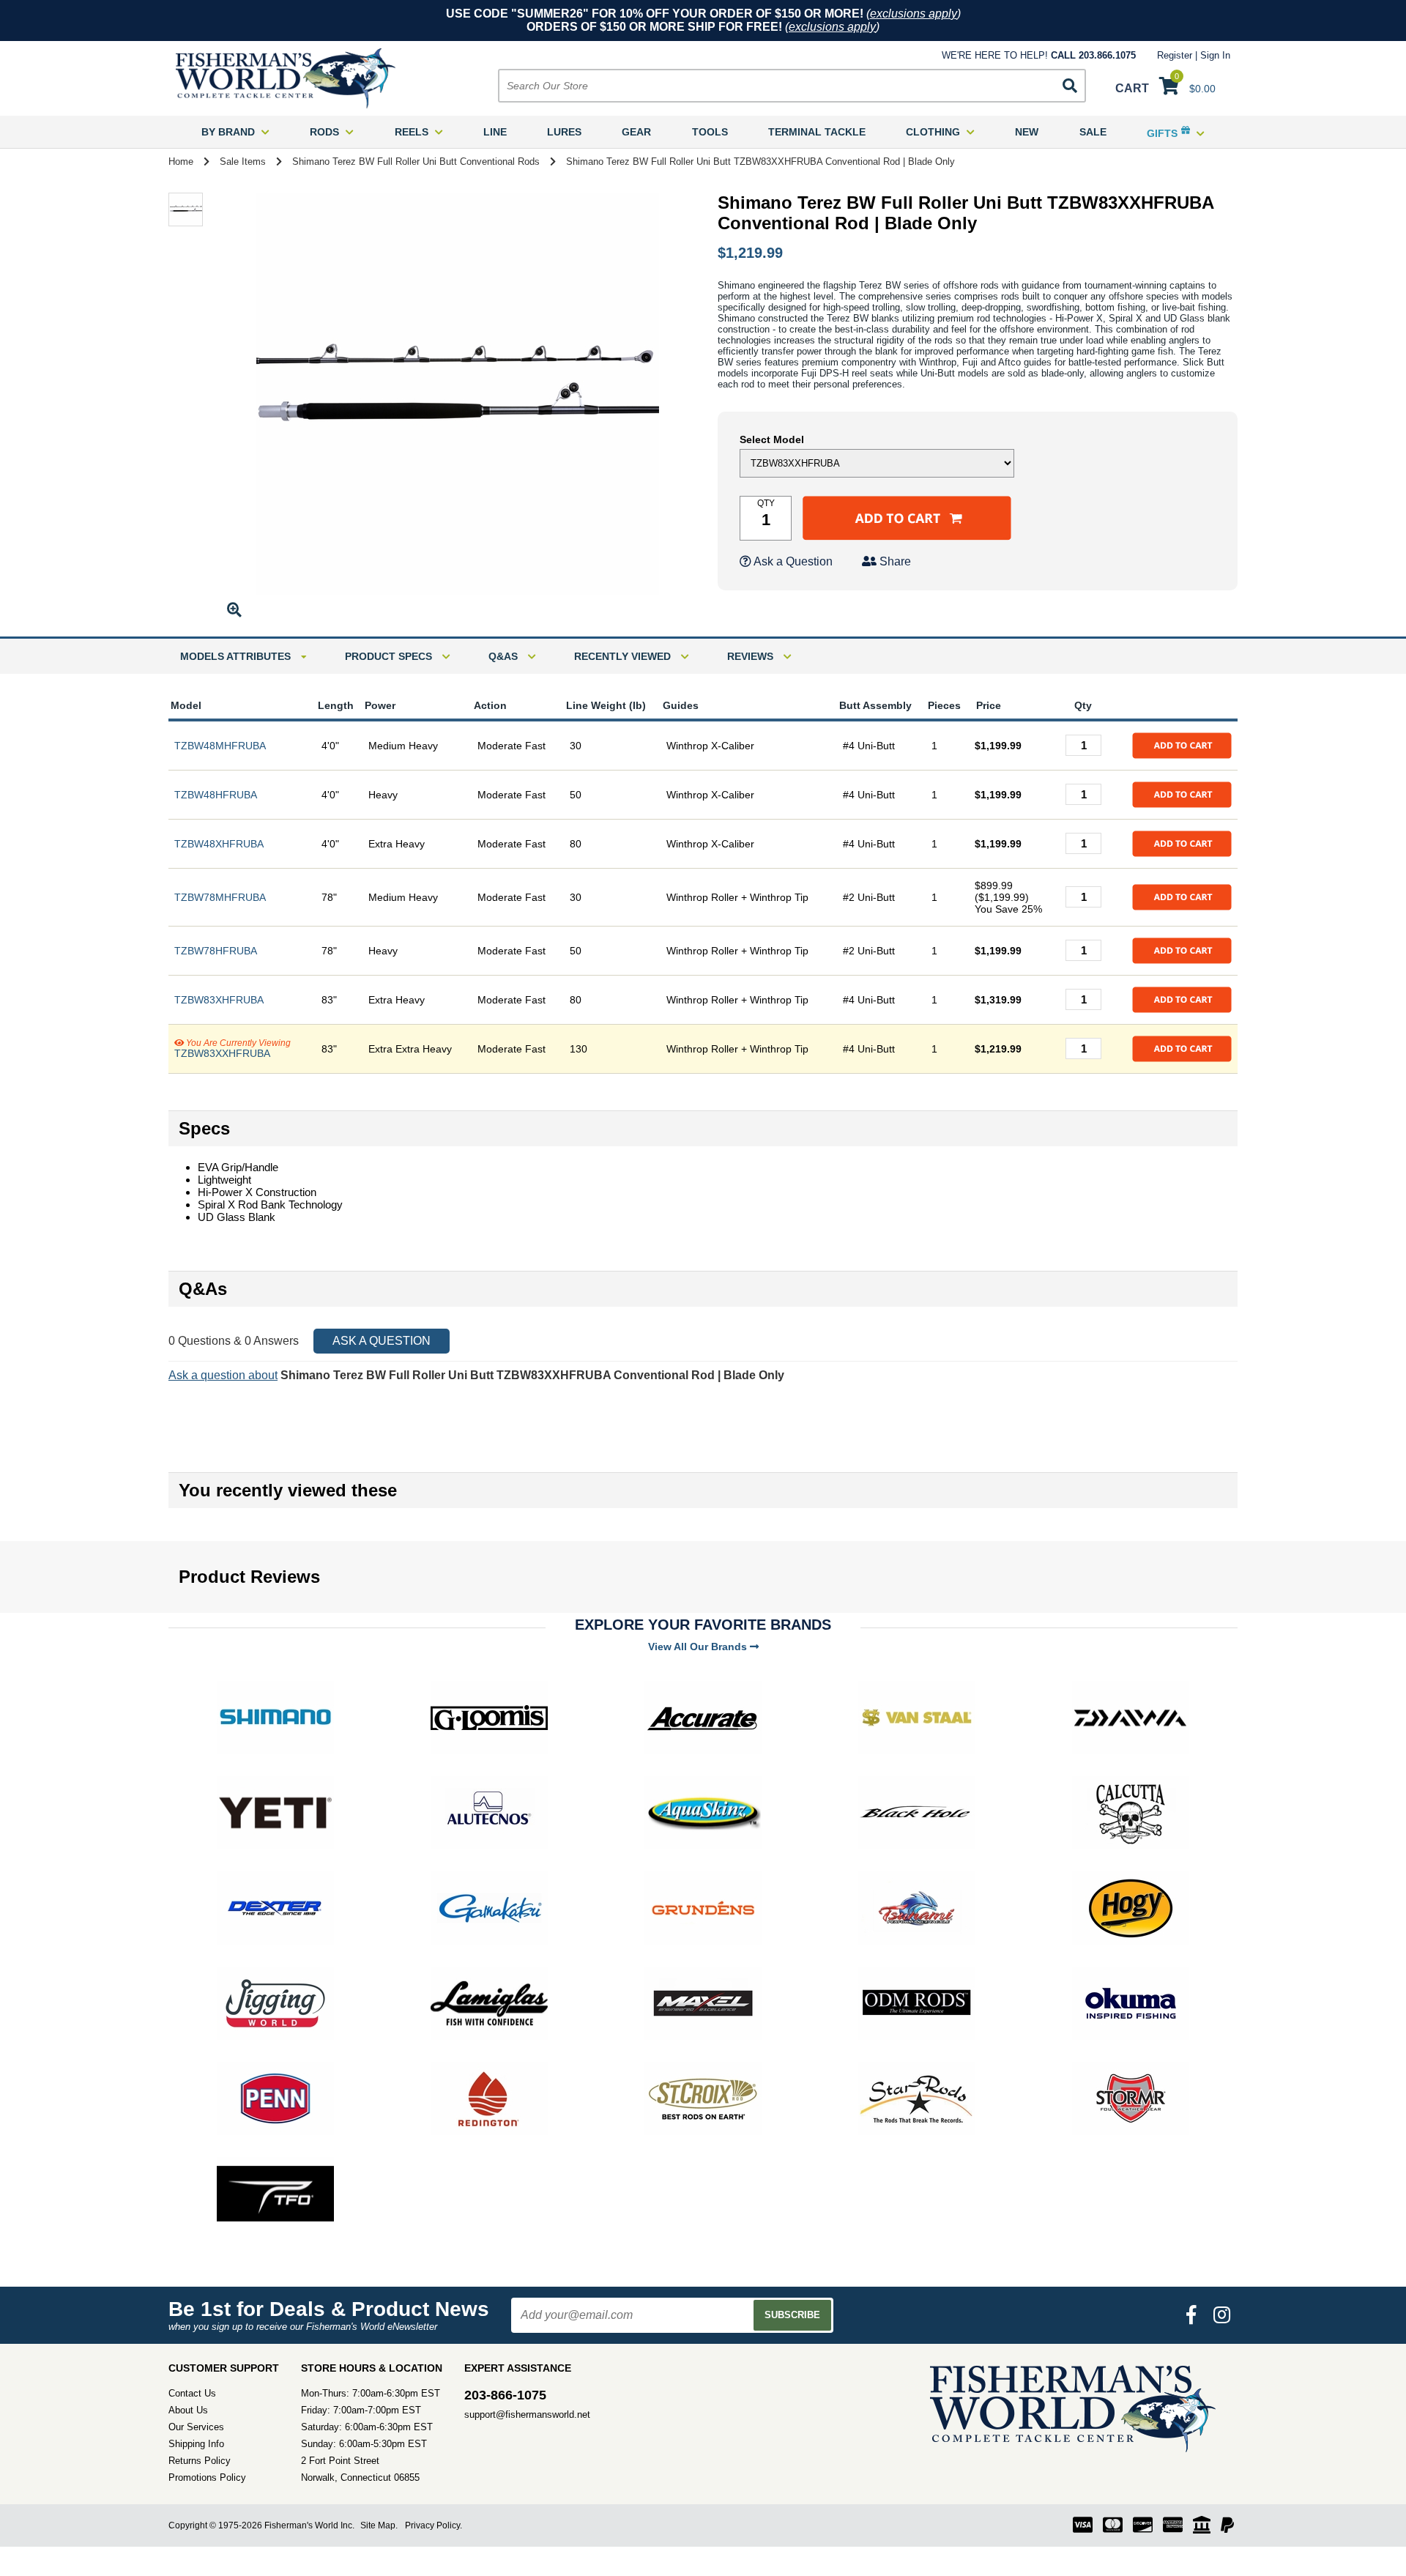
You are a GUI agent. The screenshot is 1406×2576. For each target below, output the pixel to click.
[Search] (1070, 86)
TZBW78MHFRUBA (220, 897)
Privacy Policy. (434, 2525)
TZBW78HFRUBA (216, 951)
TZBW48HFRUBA (216, 795)
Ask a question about (223, 1375)
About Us (188, 2410)
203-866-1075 (505, 2395)
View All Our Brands (699, 1647)
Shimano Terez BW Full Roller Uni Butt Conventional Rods (416, 162)
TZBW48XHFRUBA (219, 844)
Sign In (1215, 55)
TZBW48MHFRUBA (220, 746)
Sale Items (243, 162)
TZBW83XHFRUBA (219, 1000)
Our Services (196, 2427)
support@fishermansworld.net (527, 2414)
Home (181, 162)
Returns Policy (200, 2461)
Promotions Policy (207, 2477)
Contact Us (192, 2393)
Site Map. (379, 2525)
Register (1175, 55)
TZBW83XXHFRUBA (222, 1053)
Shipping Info (196, 2444)
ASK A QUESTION (382, 1341)
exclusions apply (914, 14)
